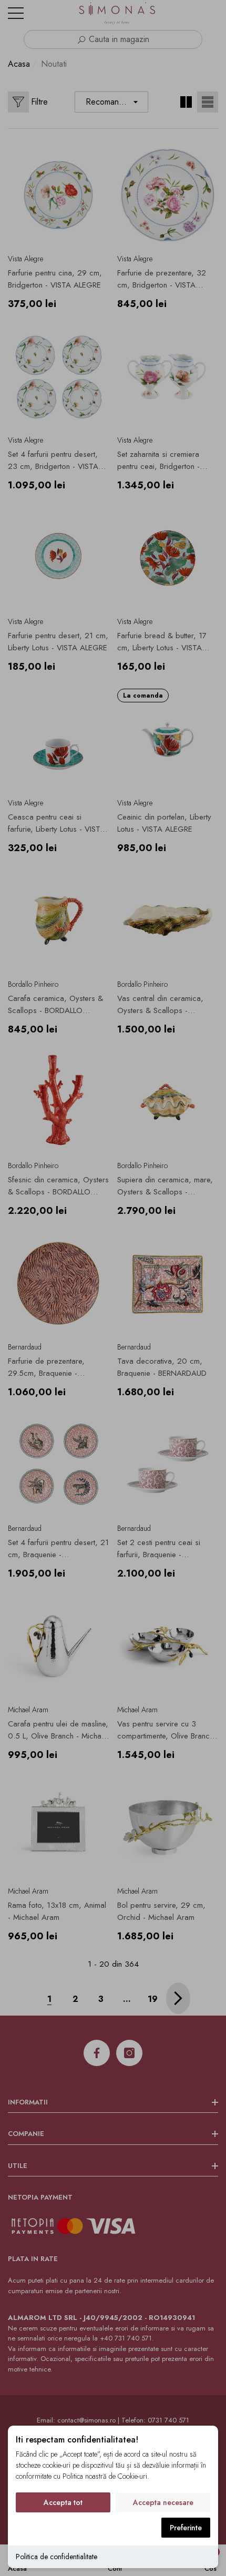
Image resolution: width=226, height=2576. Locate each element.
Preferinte (186, 2528)
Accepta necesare (163, 2502)
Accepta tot (63, 2502)
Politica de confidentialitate (56, 2557)
